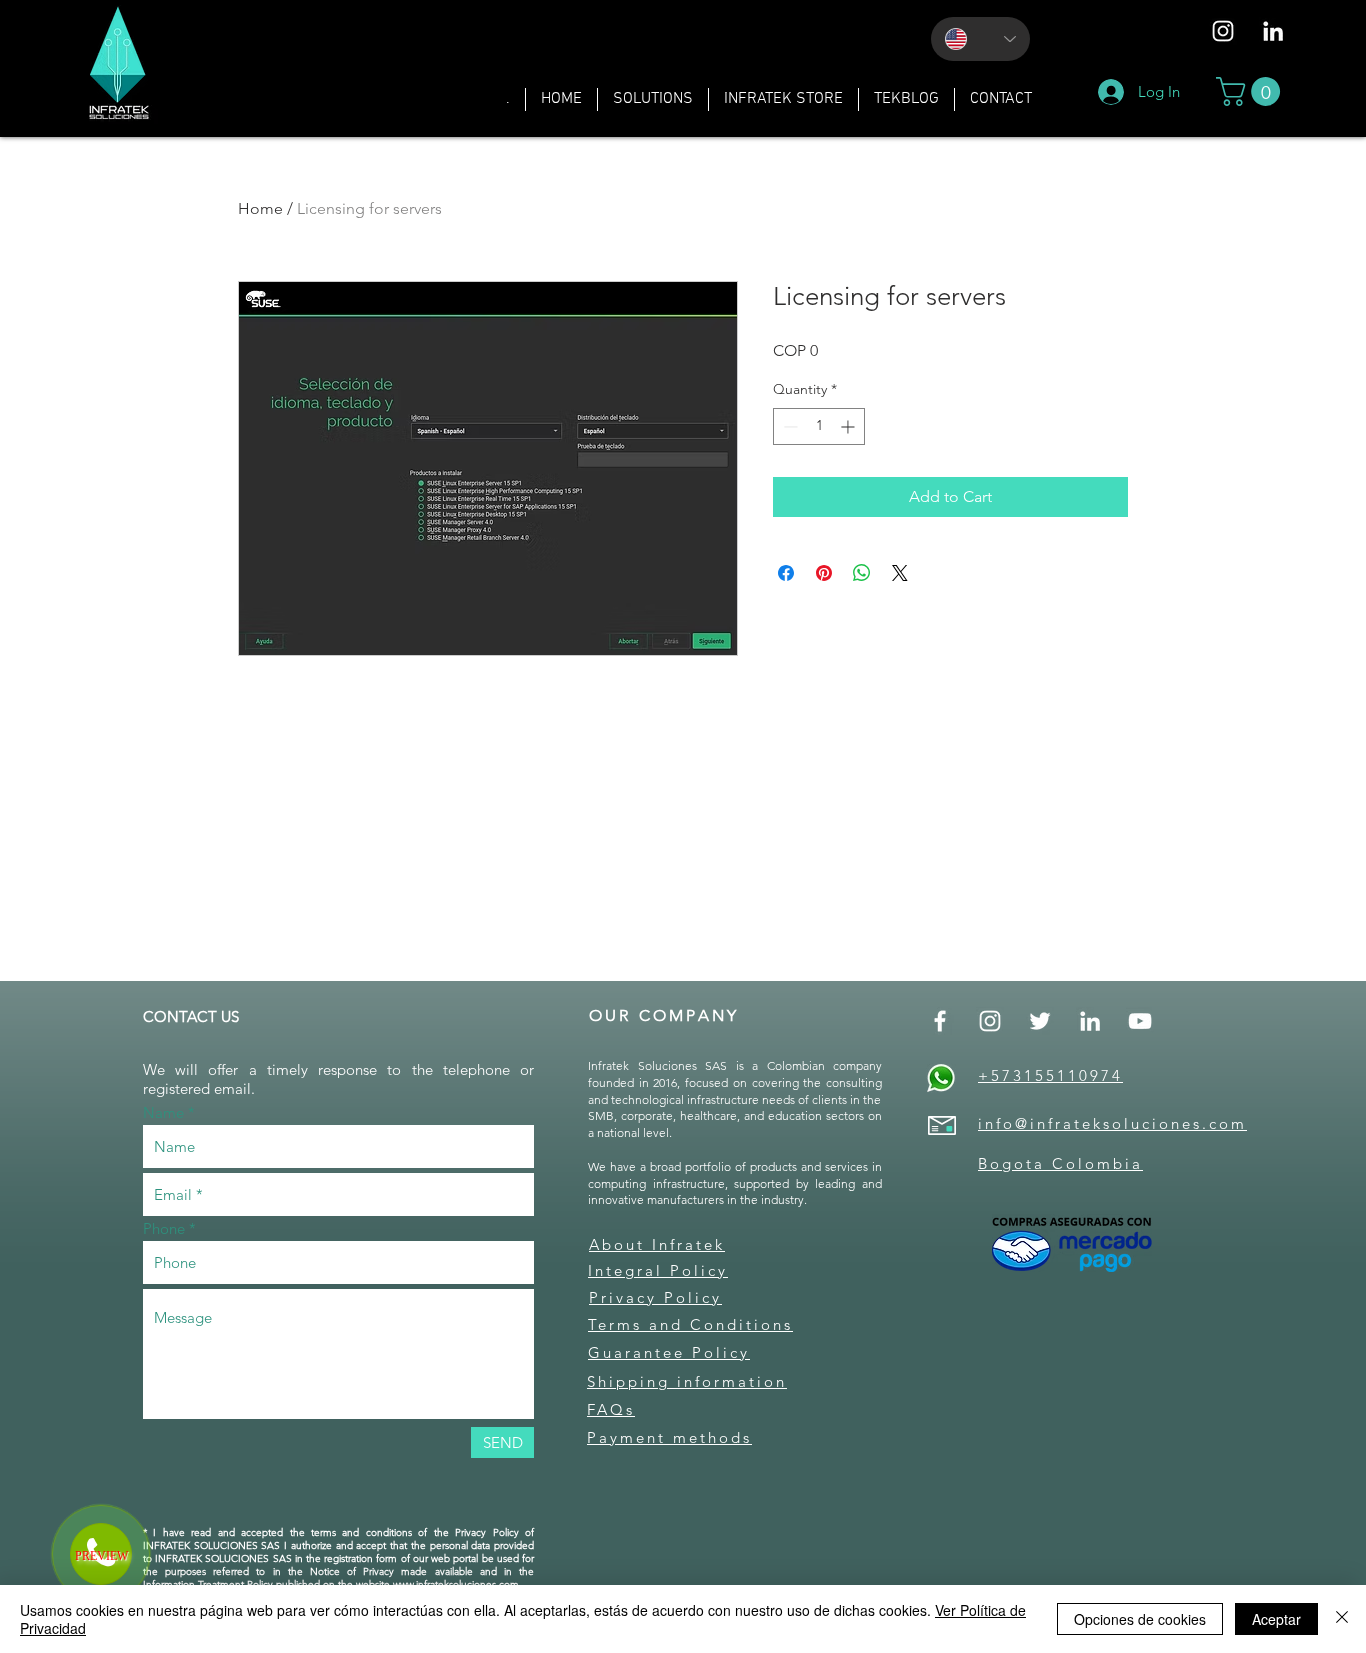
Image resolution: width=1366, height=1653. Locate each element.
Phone (164, 1228)
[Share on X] (900, 573)
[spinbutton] (819, 426)
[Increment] (849, 426)
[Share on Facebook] (786, 573)
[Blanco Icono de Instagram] (1223, 31)
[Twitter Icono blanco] (1040, 1021)
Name (163, 1112)
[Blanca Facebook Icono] (940, 1021)
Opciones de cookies (1140, 1619)
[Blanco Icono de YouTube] (1140, 1021)
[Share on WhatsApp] (862, 573)
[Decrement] (788, 426)
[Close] (1342, 1619)
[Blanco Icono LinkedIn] (1273, 31)
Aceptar (1276, 1619)
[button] (653, 99)
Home (260, 208)
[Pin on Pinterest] (824, 573)
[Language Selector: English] (980, 39)
